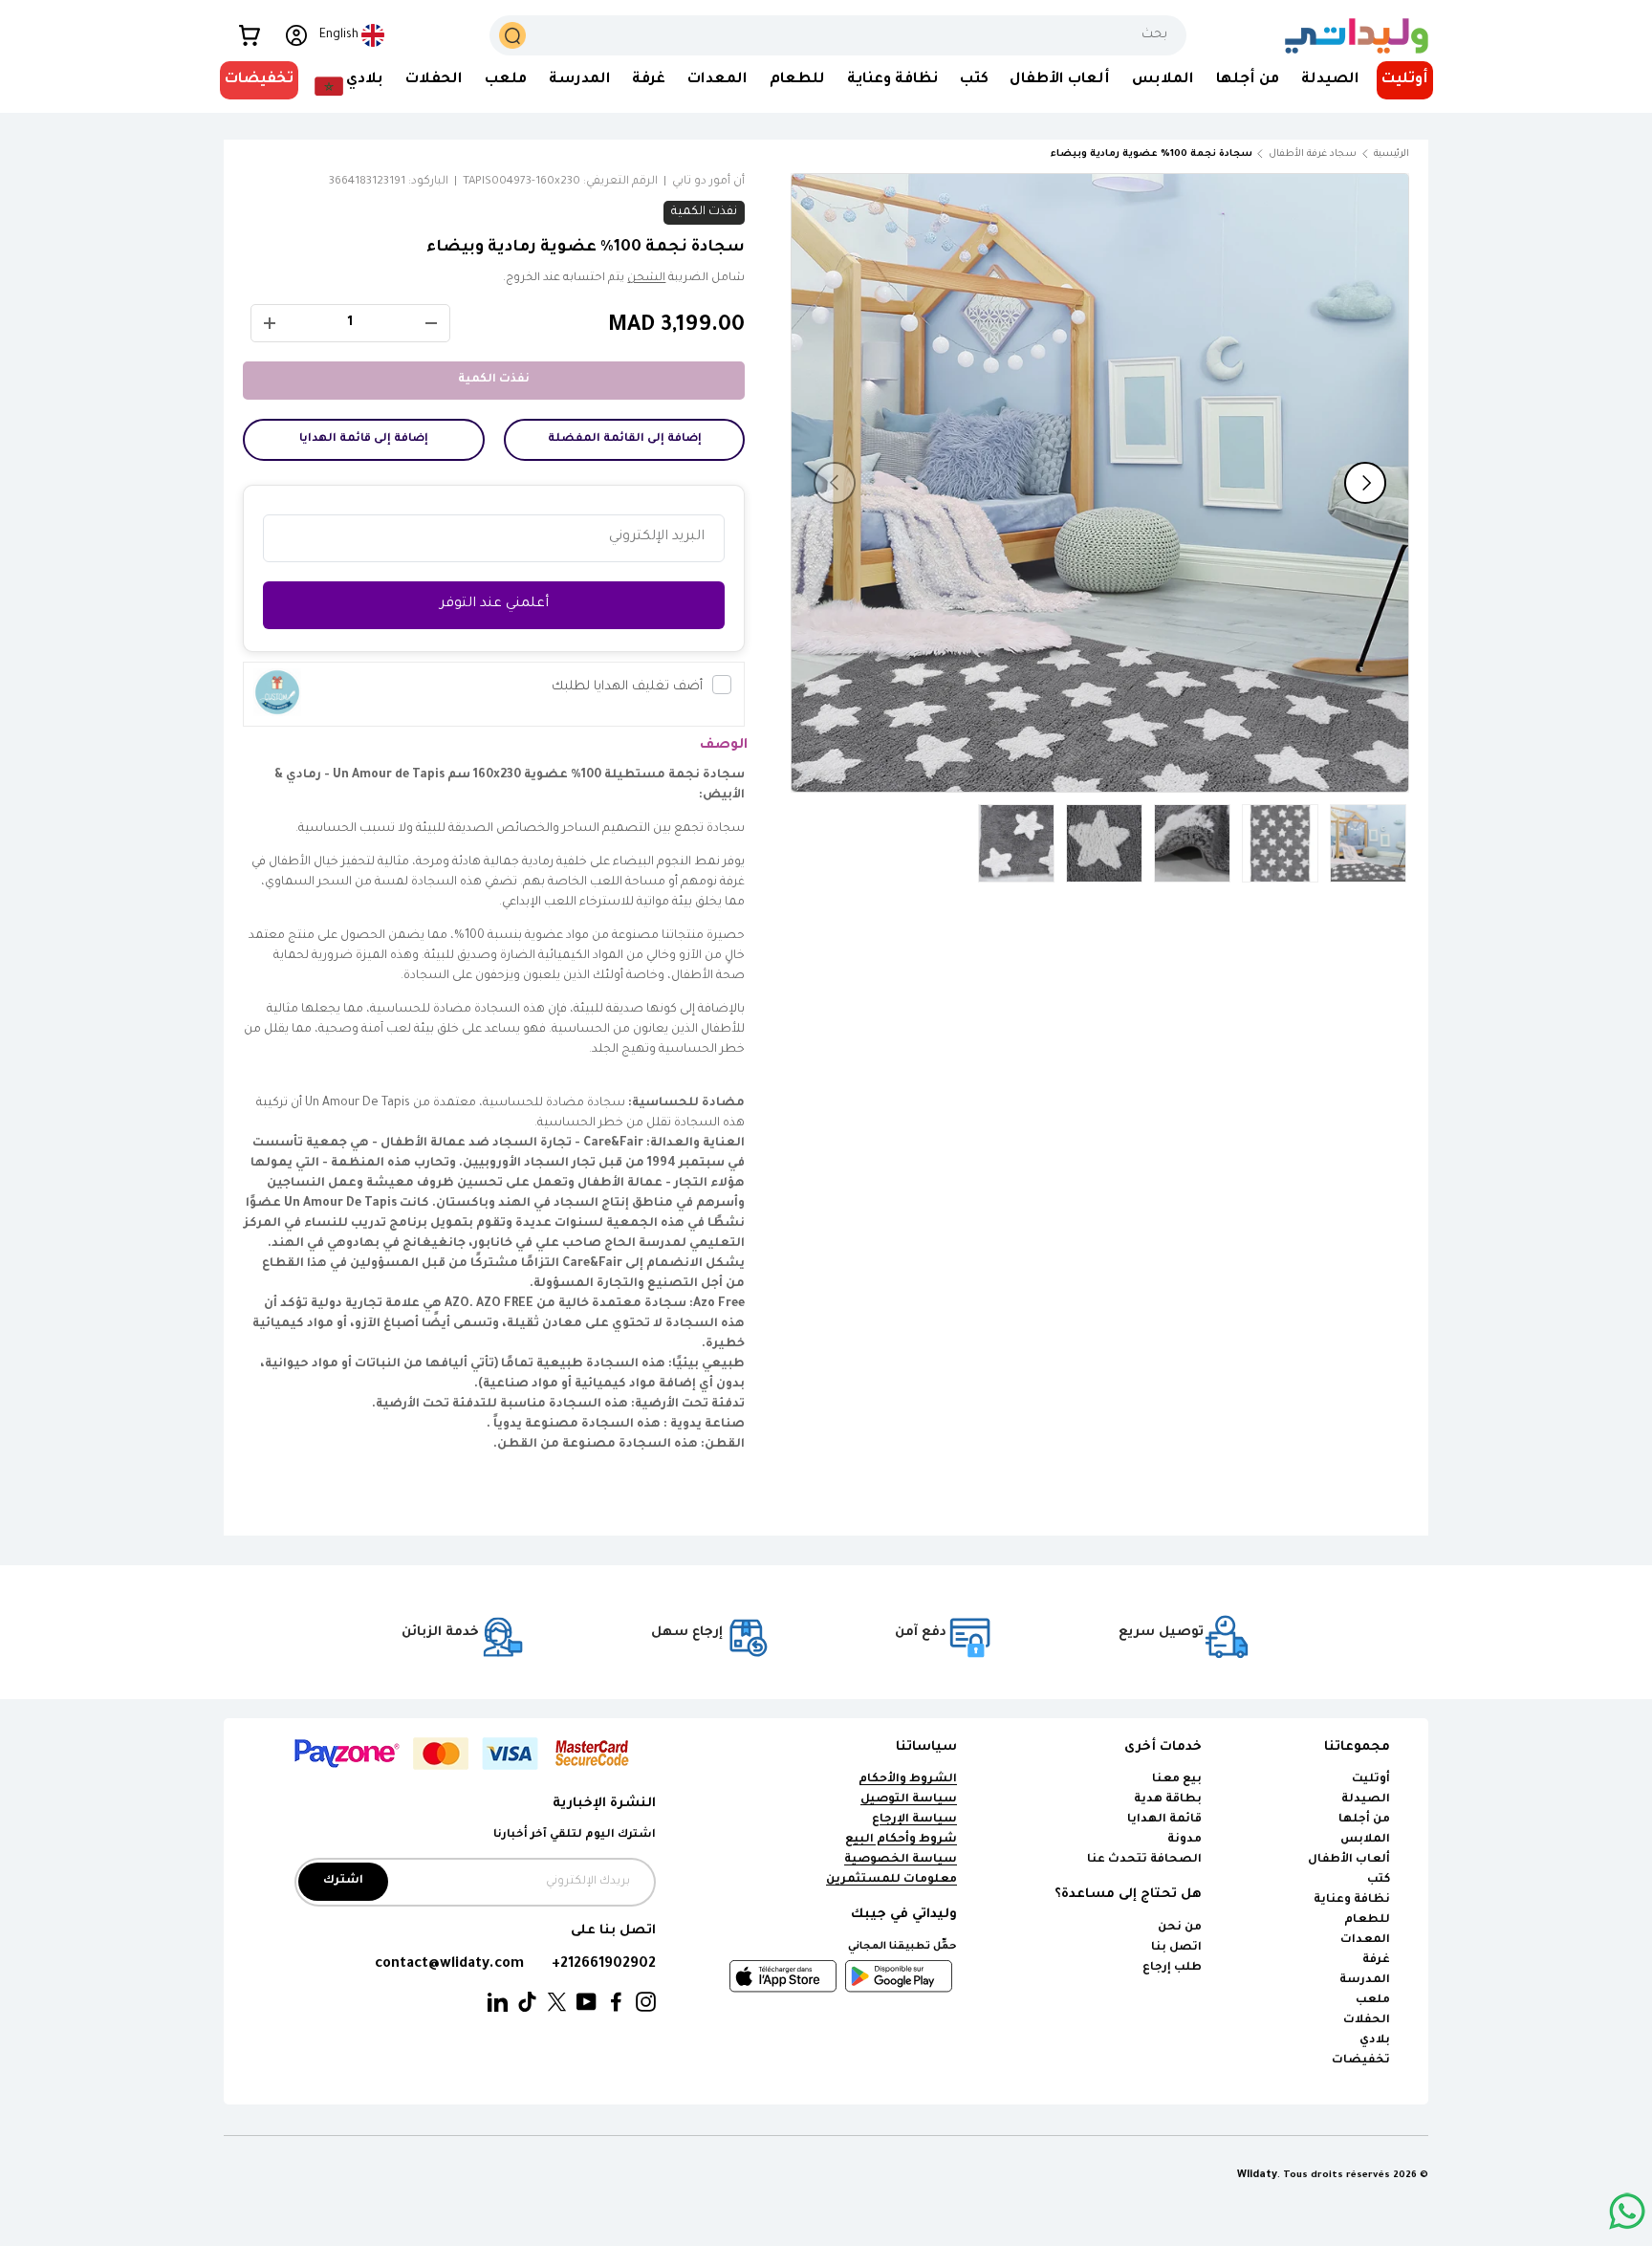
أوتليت (1405, 80)
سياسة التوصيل (909, 1800)
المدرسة (580, 80)
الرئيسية (1391, 154)
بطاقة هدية (1168, 1800)
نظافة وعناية (892, 80)
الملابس (1163, 80)
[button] (250, 35)
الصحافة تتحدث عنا (1143, 1860)
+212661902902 (604, 1964)
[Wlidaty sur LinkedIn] (498, 2003)
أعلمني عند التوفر (494, 604)
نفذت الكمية (494, 380)
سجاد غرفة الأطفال (1313, 154)
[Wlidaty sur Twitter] (557, 2003)
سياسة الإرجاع (914, 1820)
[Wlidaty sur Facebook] (616, 2003)
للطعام (797, 80)
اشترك (343, 1881)
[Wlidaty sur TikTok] (527, 2003)
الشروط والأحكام (908, 1780)
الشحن (646, 279)
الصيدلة (1330, 80)
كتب (974, 80)
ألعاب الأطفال (1060, 80)
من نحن (1180, 1928)
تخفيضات (259, 80)
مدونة (1185, 1840)
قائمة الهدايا (1164, 1820)
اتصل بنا (1176, 1948)
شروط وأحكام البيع (901, 1840)
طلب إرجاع (1172, 1968)
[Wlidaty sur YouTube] (587, 2003)
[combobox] (838, 35)
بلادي (365, 80)
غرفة (649, 80)
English (339, 35)
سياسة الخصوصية (901, 1860)
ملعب (506, 80)
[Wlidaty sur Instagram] (646, 2003)
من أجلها (1248, 80)
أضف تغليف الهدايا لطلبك (627, 687)
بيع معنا (1177, 1780)
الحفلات (434, 80)
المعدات (717, 80)
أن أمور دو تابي (708, 182)
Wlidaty (1257, 2175)
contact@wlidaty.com (449, 1964)
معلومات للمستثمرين (891, 1880)
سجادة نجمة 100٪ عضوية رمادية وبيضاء (1152, 154)
